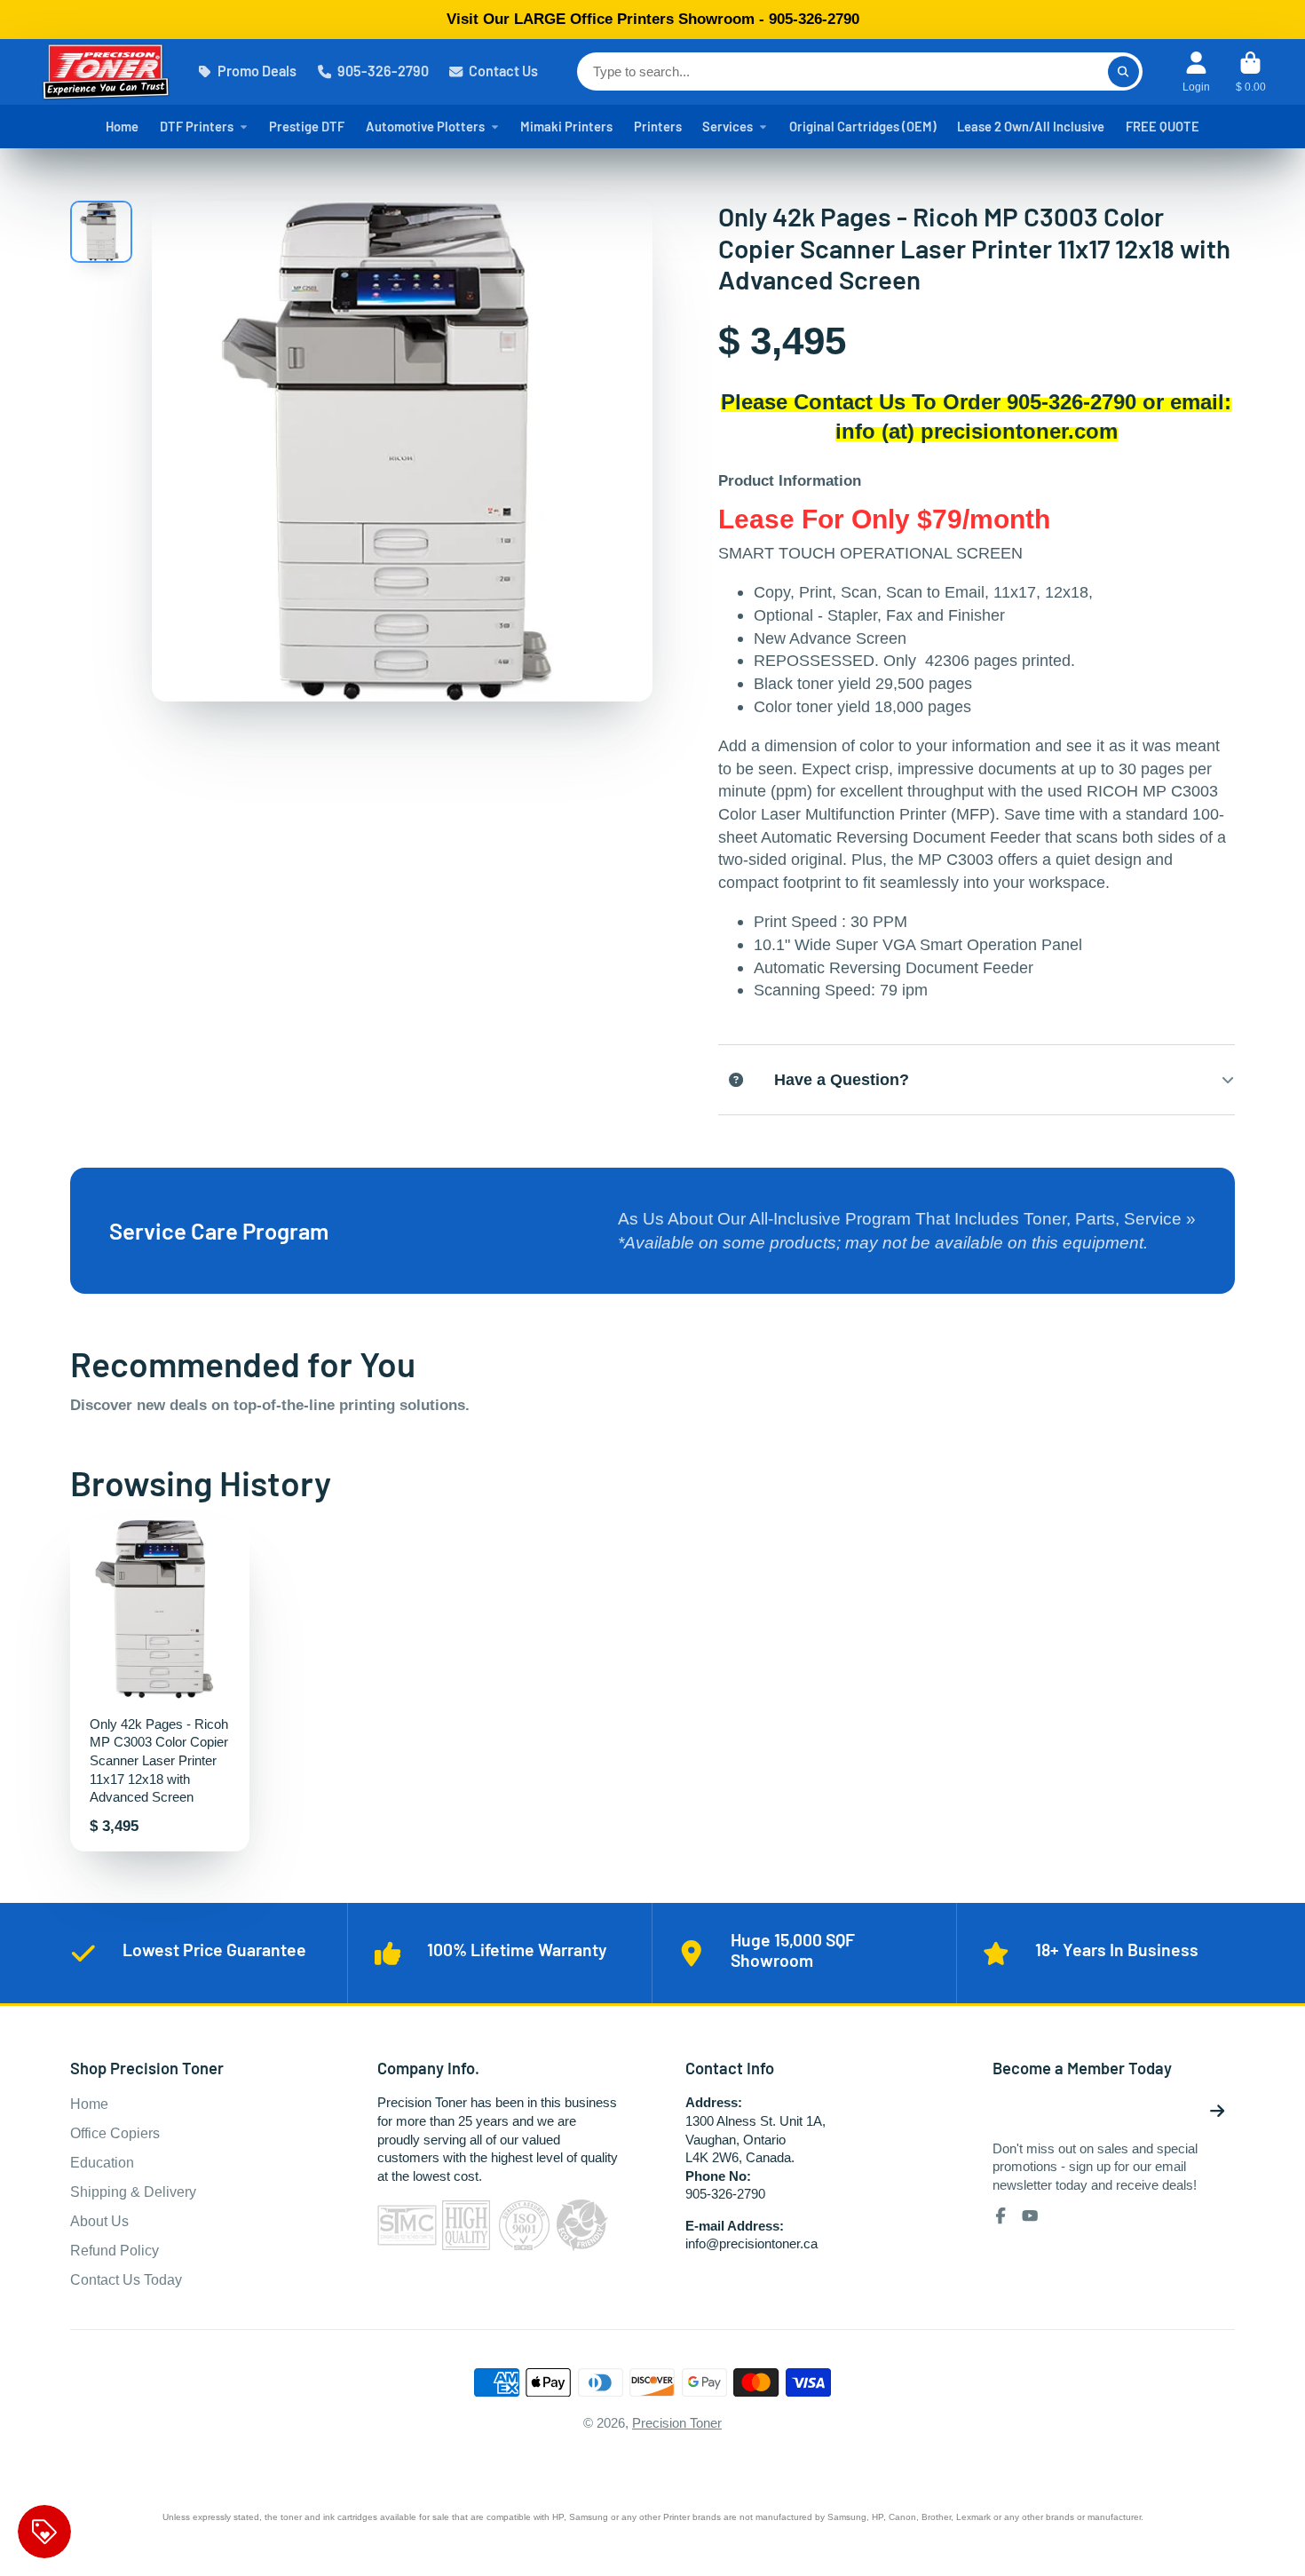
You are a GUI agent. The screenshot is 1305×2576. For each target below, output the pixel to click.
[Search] (1123, 71)
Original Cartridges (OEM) (863, 126)
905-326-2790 (383, 71)
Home (122, 126)
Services (728, 126)
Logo (106, 72)
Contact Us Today (126, 2279)
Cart (1251, 72)
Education (102, 2162)
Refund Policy (115, 2250)
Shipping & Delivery (133, 2192)
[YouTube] (1030, 2215)
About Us (99, 2221)
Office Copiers (115, 2133)
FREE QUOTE (1163, 126)
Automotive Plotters (425, 126)
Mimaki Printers (566, 126)
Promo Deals (257, 71)
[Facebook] (1000, 2215)
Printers (658, 126)
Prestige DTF (307, 126)
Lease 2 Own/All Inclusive (1031, 126)
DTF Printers (197, 126)
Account (1196, 72)
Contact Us (503, 71)
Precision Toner (677, 2423)
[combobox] (860, 71)
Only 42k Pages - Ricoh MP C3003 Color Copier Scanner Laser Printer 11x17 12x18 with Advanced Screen (160, 1685)
